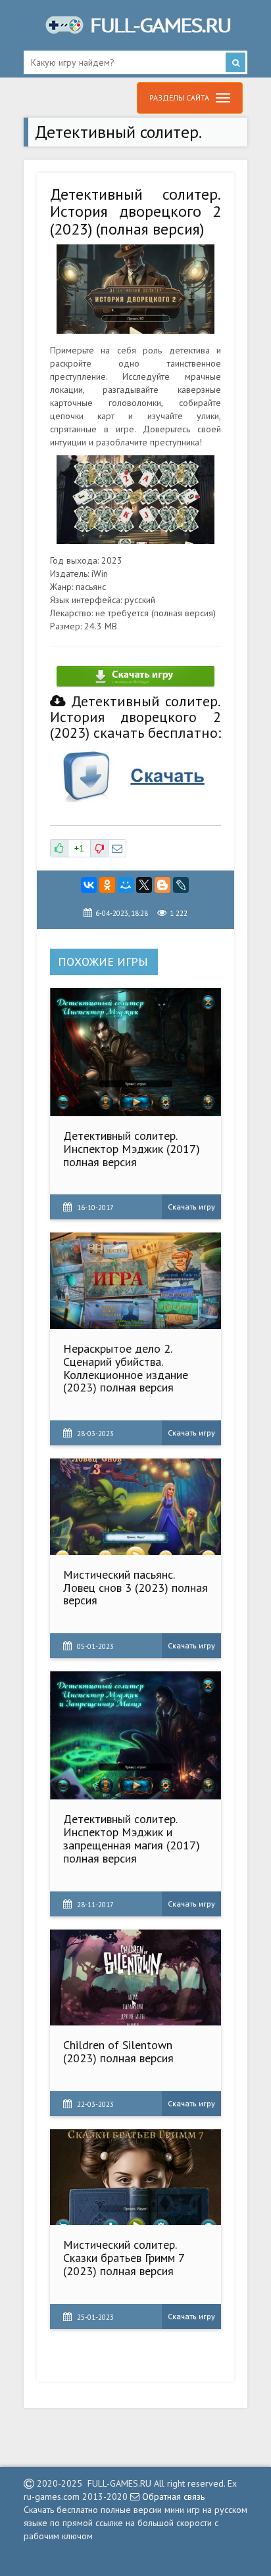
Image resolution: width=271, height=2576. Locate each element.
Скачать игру (191, 1207)
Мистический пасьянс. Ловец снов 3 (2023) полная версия (135, 1588)
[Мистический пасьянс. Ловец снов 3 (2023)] (136, 1507)
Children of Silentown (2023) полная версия (118, 2051)
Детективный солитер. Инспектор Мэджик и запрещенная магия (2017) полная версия (132, 1838)
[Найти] (235, 62)
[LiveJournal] (181, 885)
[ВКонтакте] (89, 885)
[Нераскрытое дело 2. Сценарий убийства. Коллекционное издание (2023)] (136, 1281)
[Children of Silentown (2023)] (136, 1978)
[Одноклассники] (107, 885)
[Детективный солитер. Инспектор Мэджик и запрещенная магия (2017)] (136, 1735)
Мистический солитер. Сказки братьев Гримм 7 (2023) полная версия (124, 2258)
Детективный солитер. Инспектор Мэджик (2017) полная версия (132, 1149)
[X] (144, 885)
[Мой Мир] (126, 885)
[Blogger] (162, 885)
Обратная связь (172, 2497)
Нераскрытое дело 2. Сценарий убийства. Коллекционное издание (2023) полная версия (126, 1368)
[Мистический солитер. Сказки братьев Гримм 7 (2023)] (136, 2178)
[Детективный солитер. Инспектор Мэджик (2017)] (136, 1052)
